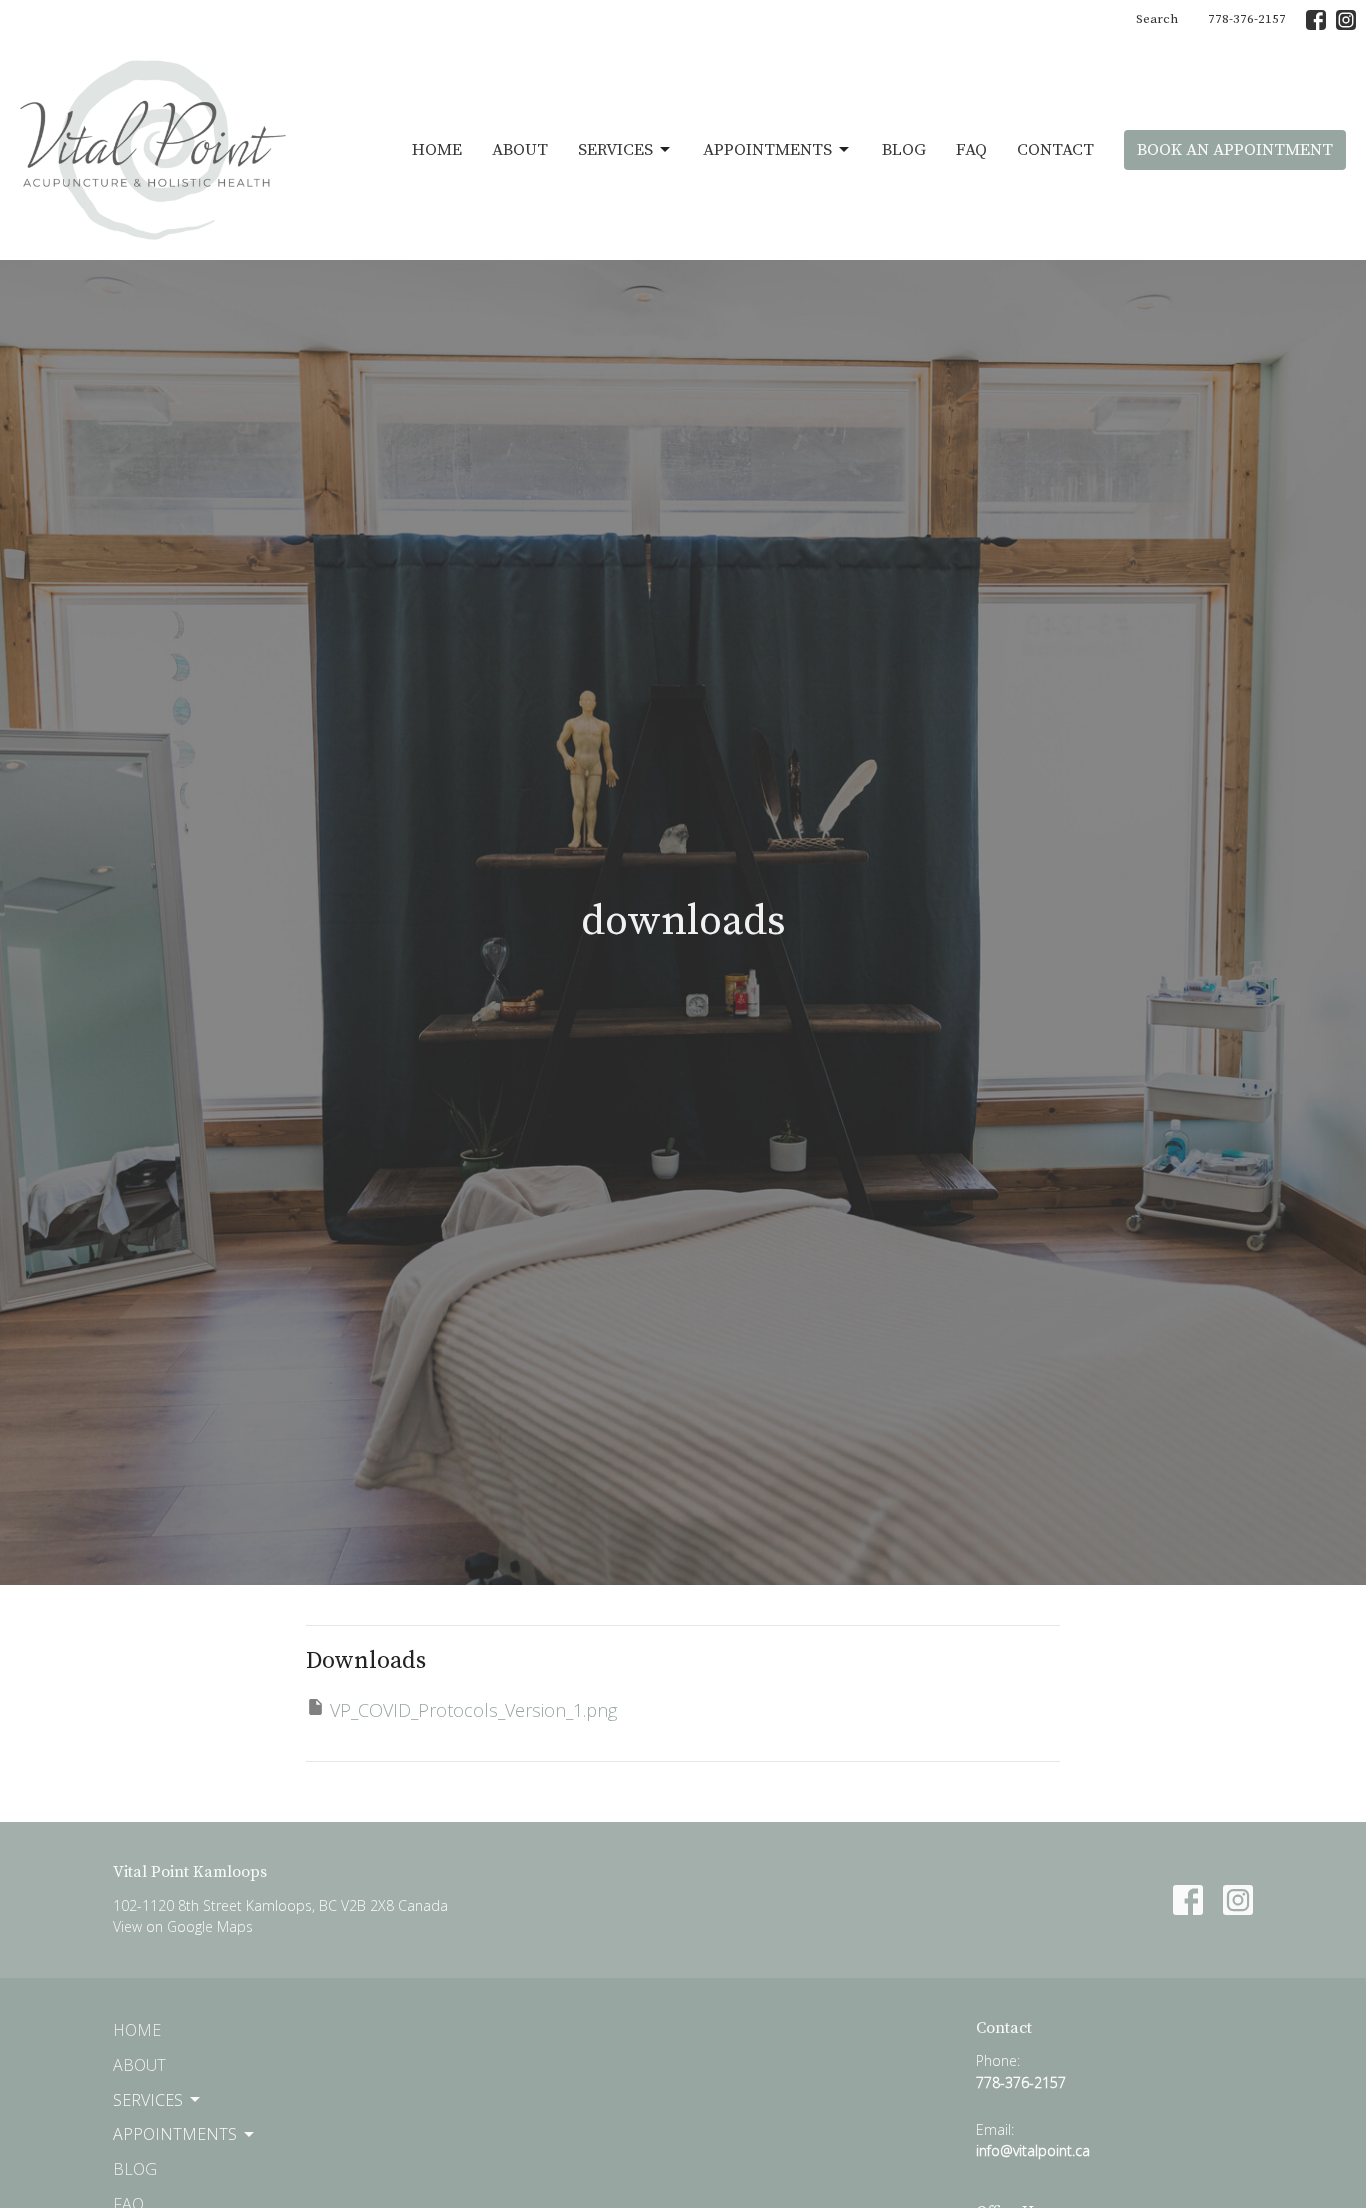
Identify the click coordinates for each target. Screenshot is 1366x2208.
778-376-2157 (1247, 19)
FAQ (971, 150)
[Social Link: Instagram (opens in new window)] (1346, 20)
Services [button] (148, 2100)
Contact (1055, 150)
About (520, 150)
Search (1157, 19)
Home (437, 150)
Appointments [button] (175, 2134)
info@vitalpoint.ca (1033, 2150)
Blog (904, 150)
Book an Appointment (1235, 150)
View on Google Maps (183, 1926)
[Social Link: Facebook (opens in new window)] (1316, 20)
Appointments (767, 150)
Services (615, 150)
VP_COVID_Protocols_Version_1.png (473, 1710)
